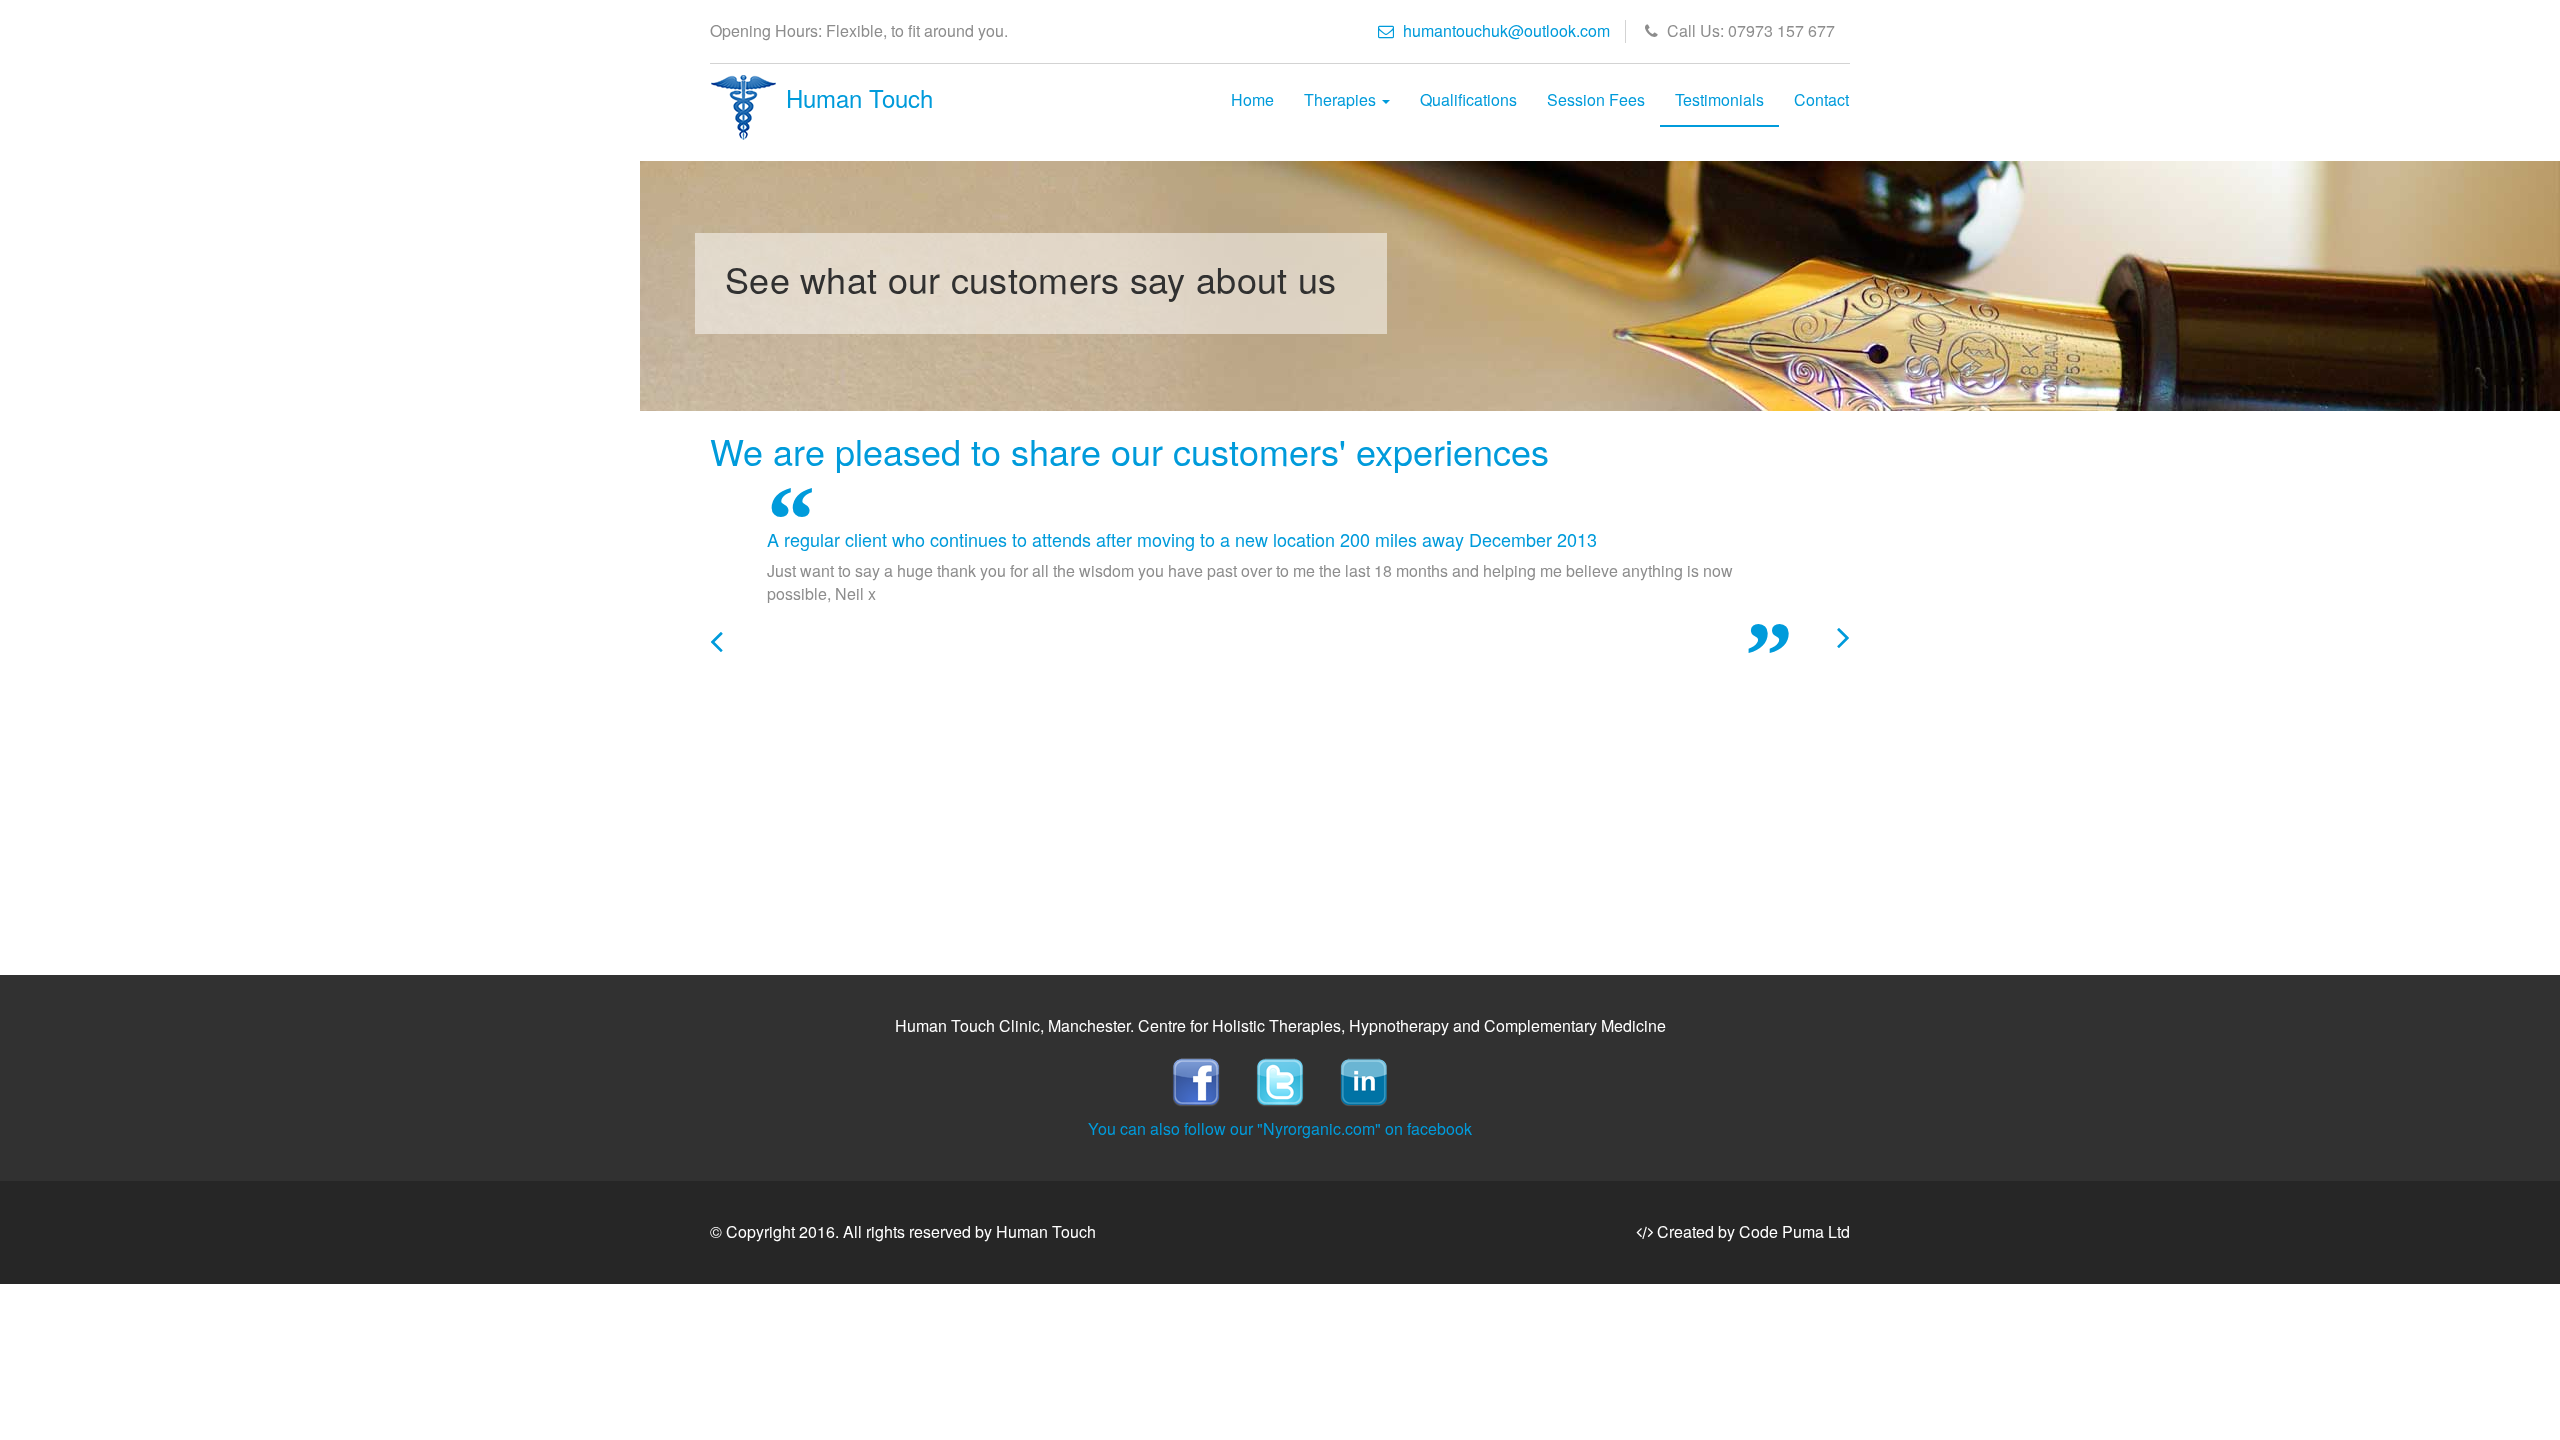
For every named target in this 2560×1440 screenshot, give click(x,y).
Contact (1821, 99)
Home (1252, 99)
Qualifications (1468, 99)
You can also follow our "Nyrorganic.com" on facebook (1280, 1128)
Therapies (1342, 99)
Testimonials (1719, 99)
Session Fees (1596, 99)
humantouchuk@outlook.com (1504, 30)
